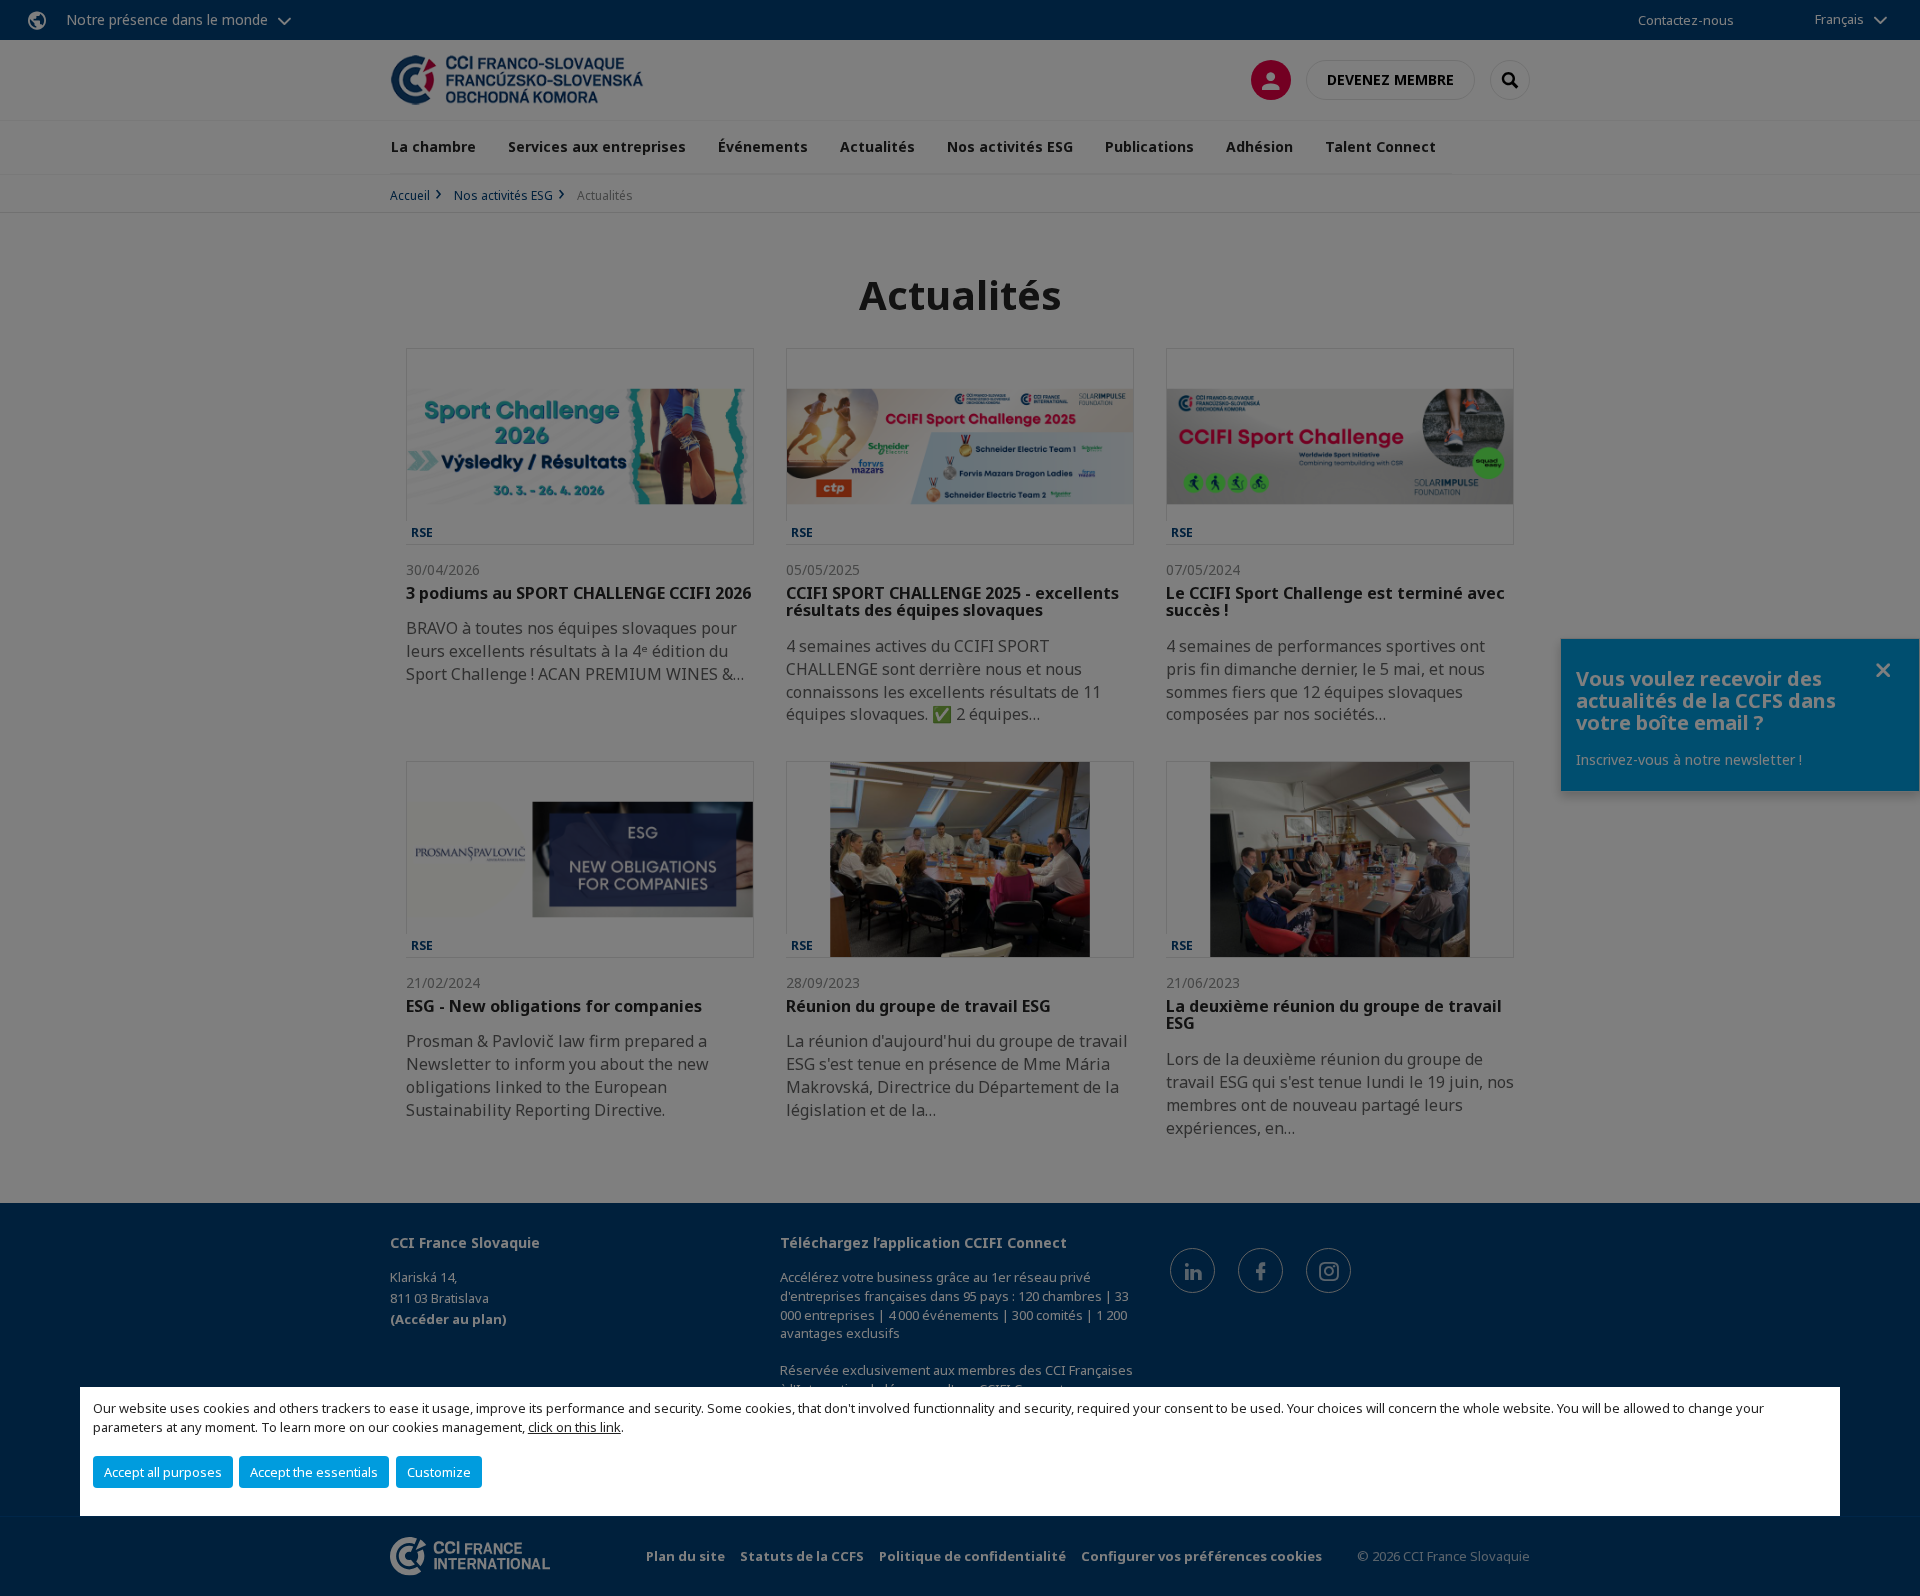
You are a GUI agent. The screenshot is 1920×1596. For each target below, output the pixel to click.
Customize (439, 1472)
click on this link (574, 1427)
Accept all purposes (163, 1472)
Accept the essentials (314, 1472)
